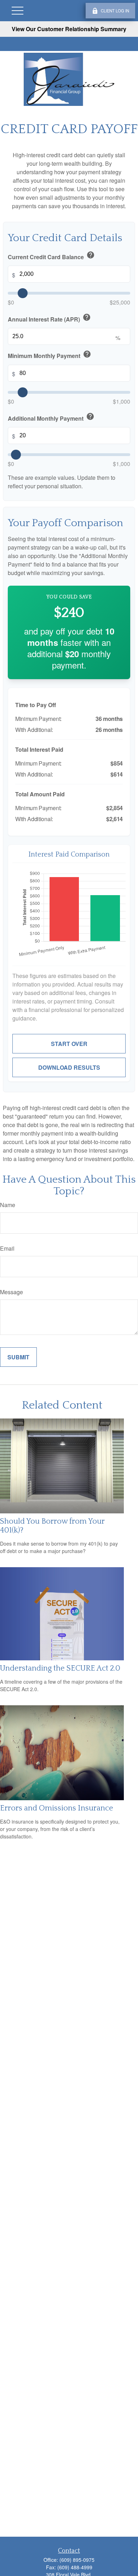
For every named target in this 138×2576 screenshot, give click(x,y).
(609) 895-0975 (77, 2560)
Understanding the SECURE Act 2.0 (60, 1668)
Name (8, 1205)
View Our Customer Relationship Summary (69, 29)
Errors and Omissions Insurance (57, 1808)
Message (11, 1292)
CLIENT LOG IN (115, 11)
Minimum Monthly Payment (50, 355)
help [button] (91, 255)
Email (7, 1248)
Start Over (69, 1044)
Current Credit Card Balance (51, 256)
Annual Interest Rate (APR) (49, 318)
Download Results (69, 1067)
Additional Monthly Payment (51, 417)
